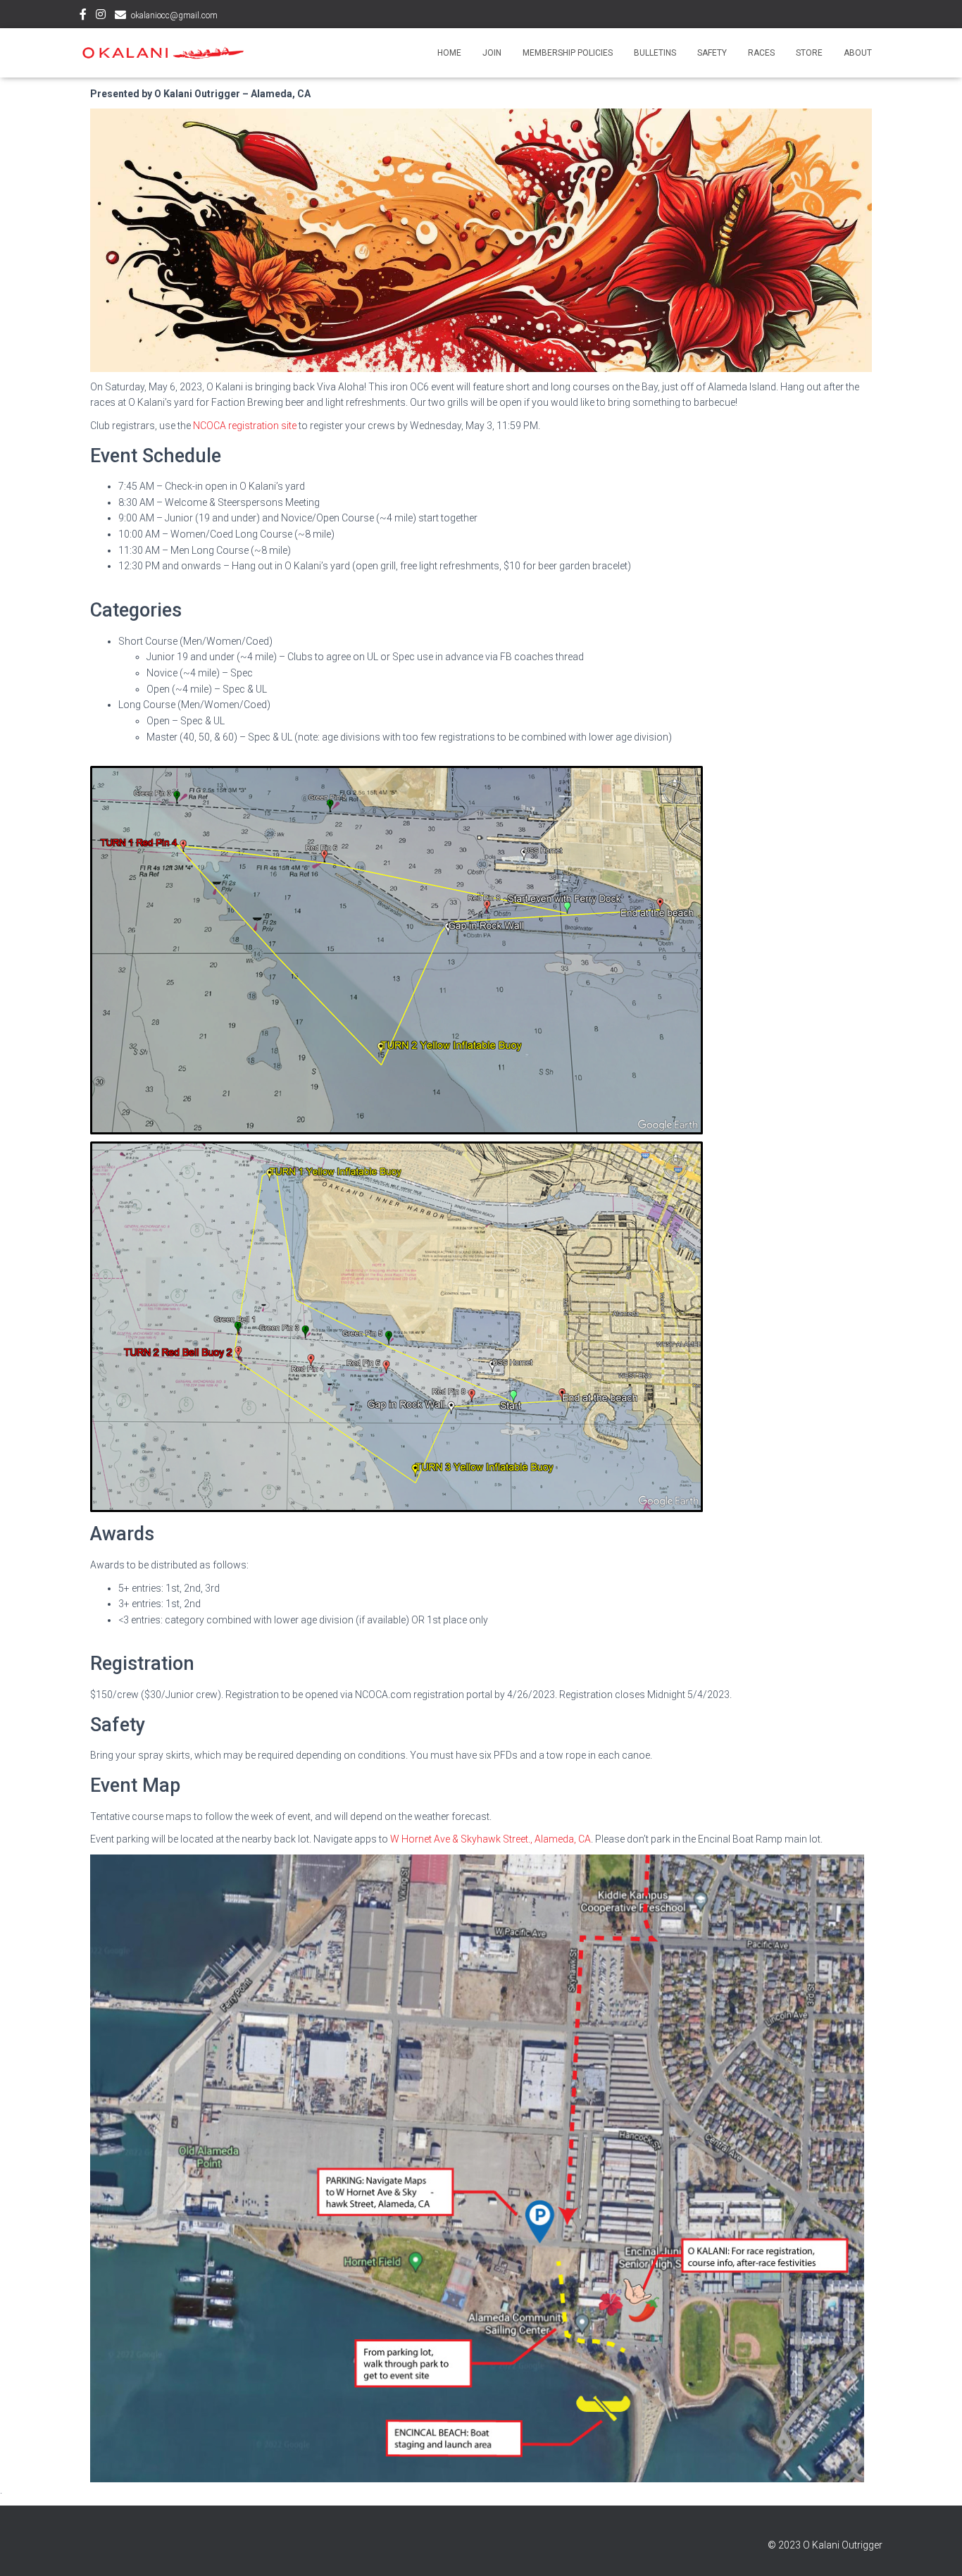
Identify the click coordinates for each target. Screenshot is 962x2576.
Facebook (83, 16)
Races (761, 53)
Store (809, 53)
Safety (712, 53)
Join (492, 53)
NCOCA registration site (245, 426)
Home (449, 53)
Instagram (101, 16)
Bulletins (655, 53)
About (858, 53)
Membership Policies (568, 53)
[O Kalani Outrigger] (162, 52)
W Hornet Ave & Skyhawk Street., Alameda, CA (491, 1839)
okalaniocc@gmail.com (174, 16)
